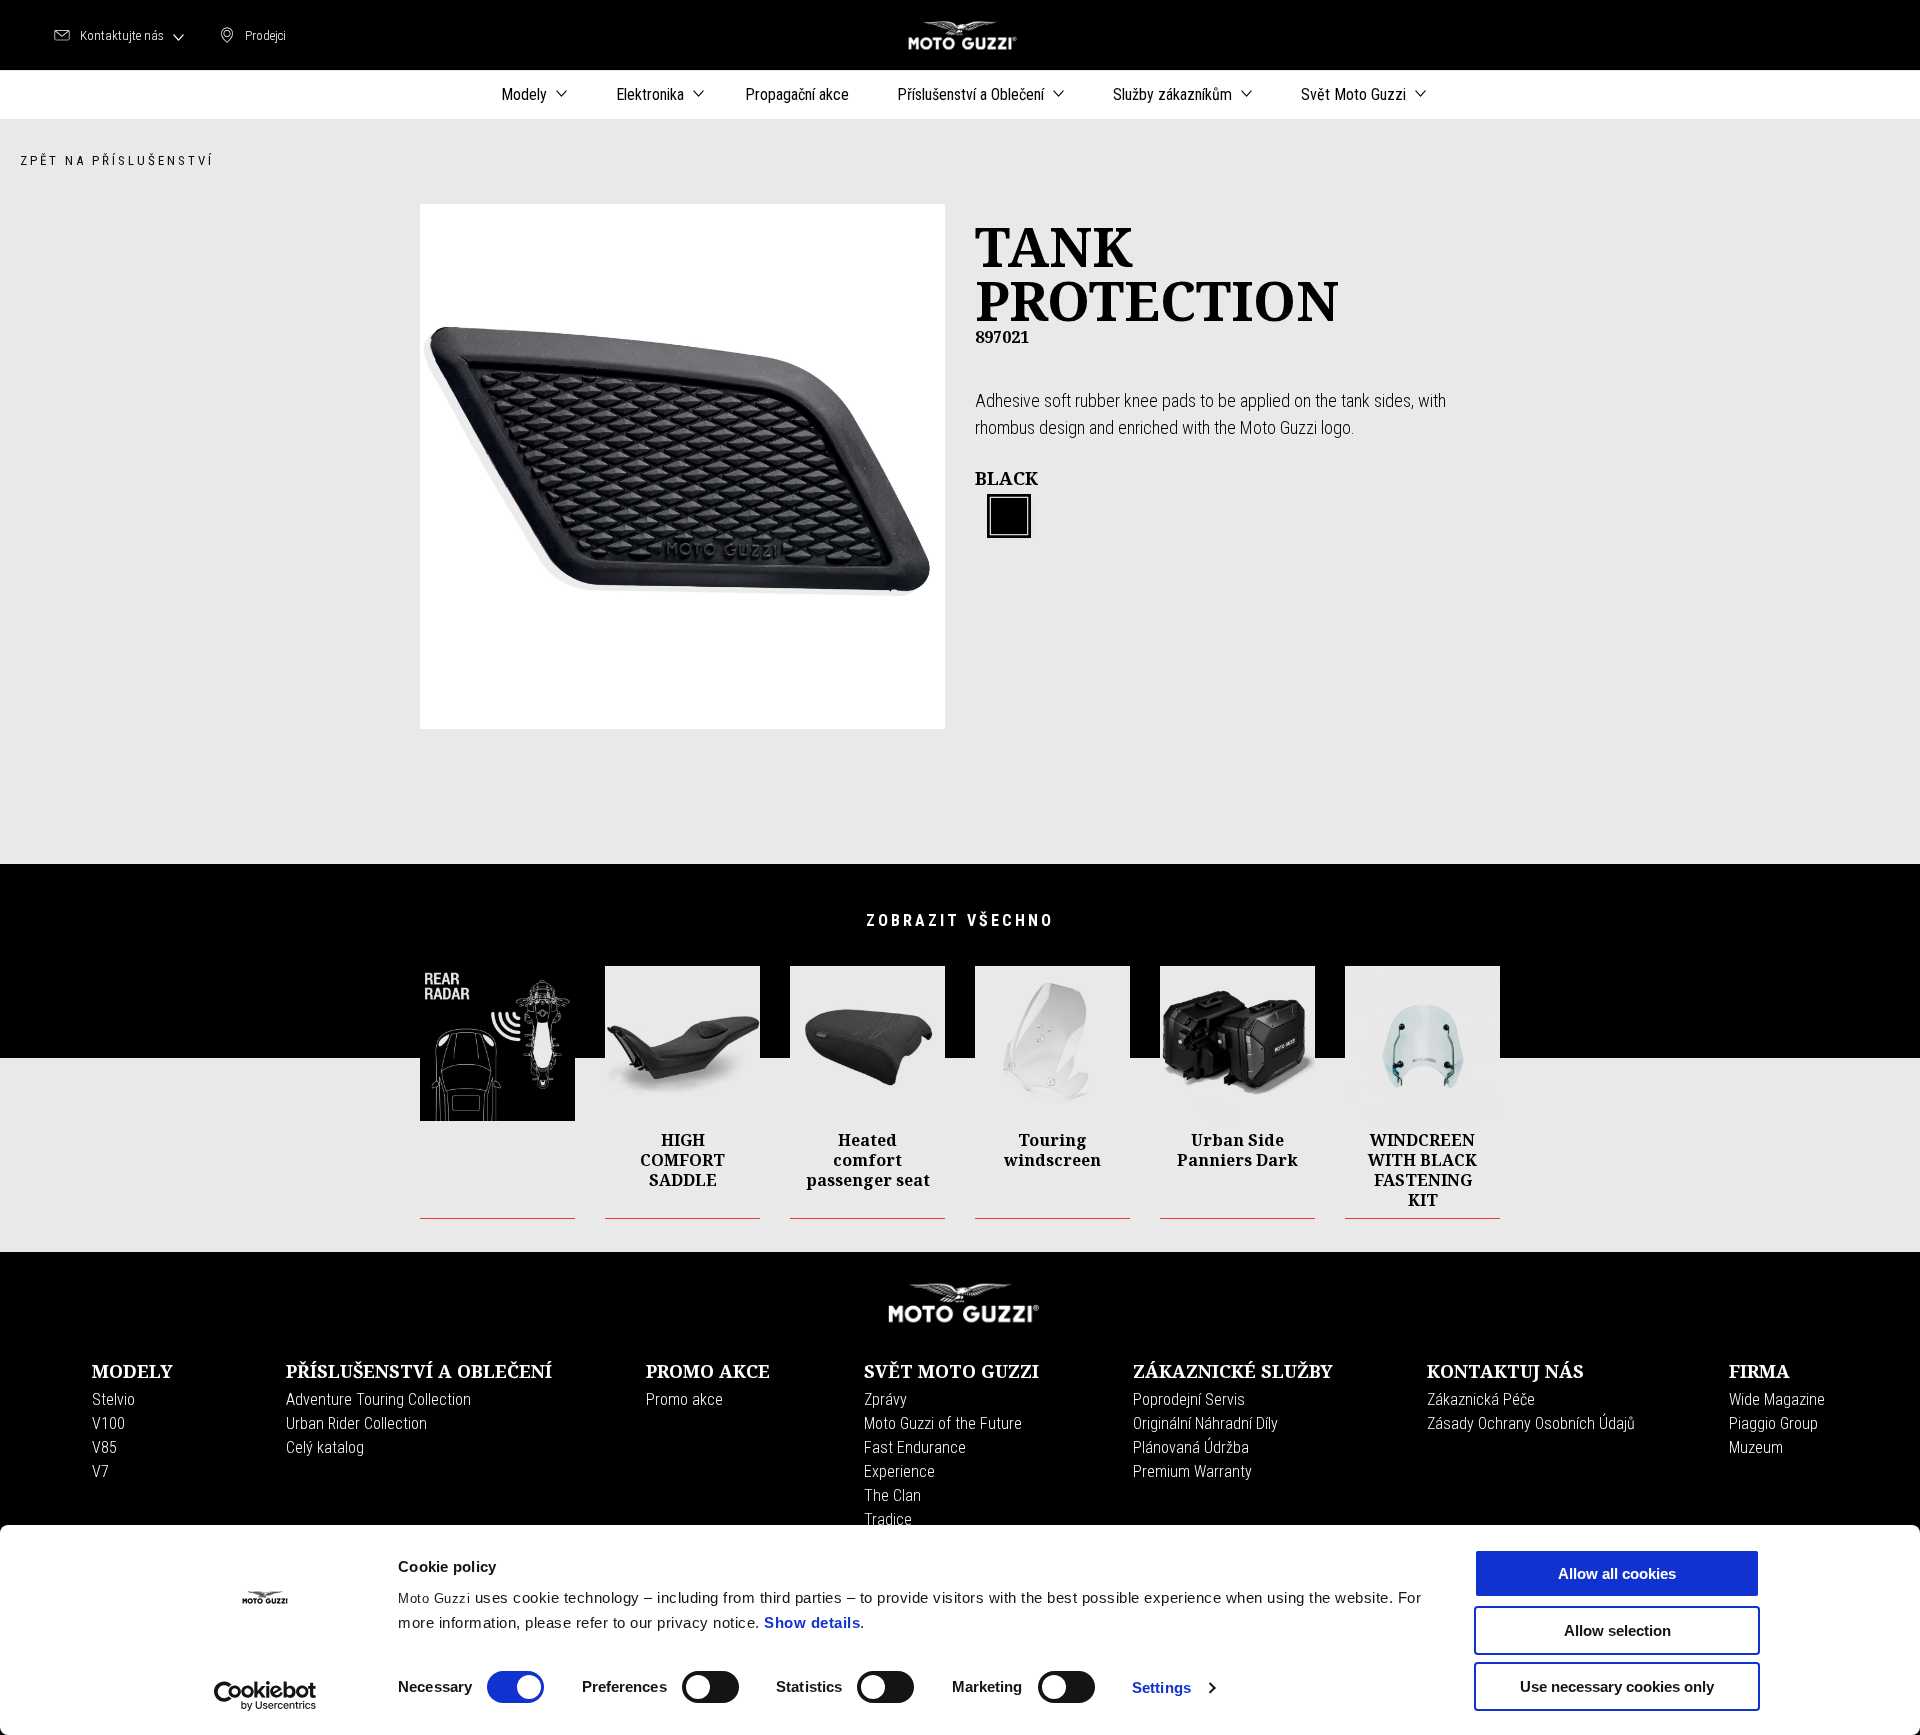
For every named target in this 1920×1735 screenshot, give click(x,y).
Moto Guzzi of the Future (943, 1423)
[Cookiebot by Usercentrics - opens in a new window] (265, 1696)
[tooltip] (1009, 517)
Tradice (888, 1519)
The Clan (892, 1495)
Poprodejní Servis (1189, 1399)
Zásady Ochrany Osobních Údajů (1531, 1423)
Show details (812, 1622)
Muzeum (1756, 1447)
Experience (899, 1471)
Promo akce (684, 1399)
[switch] (710, 1687)
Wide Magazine (1777, 1399)
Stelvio (113, 1399)
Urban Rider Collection (356, 1423)
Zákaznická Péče (1481, 1399)
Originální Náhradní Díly (1205, 1423)
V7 (100, 1471)
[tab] (1009, 517)
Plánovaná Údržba (1191, 1447)
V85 (104, 1447)
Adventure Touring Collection (378, 1399)
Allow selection (1617, 1630)
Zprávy (885, 1399)
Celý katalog (325, 1447)
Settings (1161, 1687)
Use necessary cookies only (1617, 1686)
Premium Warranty (1192, 1471)
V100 (108, 1423)
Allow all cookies (1617, 1573)
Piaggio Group (1773, 1423)
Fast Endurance (915, 1447)
